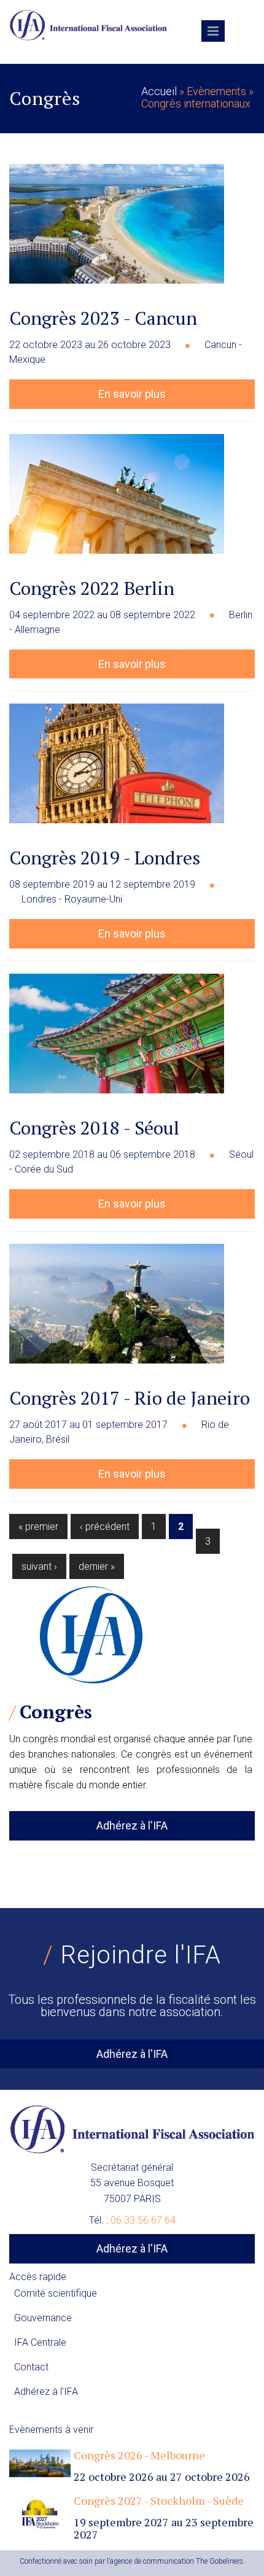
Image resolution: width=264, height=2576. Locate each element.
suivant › (39, 1566)
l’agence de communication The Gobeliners (175, 2561)
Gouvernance (43, 2318)
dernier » (97, 1566)
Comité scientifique (56, 2293)
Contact (31, 2367)
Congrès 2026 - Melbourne (139, 2455)
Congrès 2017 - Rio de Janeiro (130, 1398)
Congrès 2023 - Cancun (103, 318)
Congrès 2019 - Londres (105, 858)
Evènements (216, 91)
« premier (38, 1527)
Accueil (159, 91)
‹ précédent (105, 1527)
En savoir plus (132, 394)
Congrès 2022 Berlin (92, 588)
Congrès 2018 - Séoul (94, 1128)
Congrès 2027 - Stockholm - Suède (159, 2500)
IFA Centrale (40, 2342)
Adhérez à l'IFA (132, 1825)
